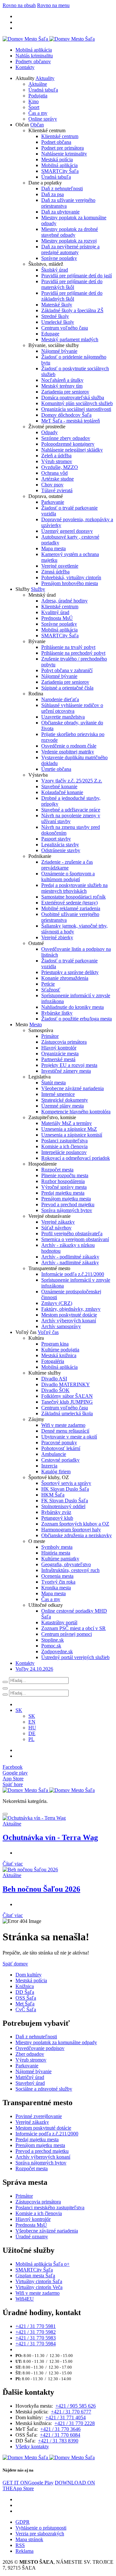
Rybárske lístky (57, 1013)
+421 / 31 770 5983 (36, 2338)
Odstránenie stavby (61, 850)
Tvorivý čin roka (58, 1582)
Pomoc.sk (51, 1646)
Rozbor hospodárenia (63, 1181)
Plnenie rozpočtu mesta (65, 1175)
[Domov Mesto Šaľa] (49, 1790)
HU (32, 1728)
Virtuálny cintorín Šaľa (39, 2281)
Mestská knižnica (59, 1355)
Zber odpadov (30, 2054)
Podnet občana (56, 142)
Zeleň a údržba (56, 456)
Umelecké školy (58, 322)
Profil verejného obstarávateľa (72, 1233)
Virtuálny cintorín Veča (39, 2287)
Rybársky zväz (56, 1512)
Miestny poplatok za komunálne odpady (56, 2042)
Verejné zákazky (58, 1222)
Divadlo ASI (54, 1379)
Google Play (28, 2483)
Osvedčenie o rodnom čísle (69, 746)
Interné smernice (58, 1094)
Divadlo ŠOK (55, 1390)
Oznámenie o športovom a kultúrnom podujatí (68, 876)
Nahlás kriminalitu (34, 56)
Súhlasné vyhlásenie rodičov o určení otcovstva (72, 708)
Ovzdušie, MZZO (60, 467)
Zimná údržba (55, 572)
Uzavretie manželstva (63, 717)
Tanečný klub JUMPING (67, 1402)
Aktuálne (38, 84)
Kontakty (25, 67)
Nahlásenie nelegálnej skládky (72, 450)
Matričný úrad (30, 2077)
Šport (34, 107)
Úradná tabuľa (43, 90)
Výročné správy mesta (64, 1187)
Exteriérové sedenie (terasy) (69, 903)
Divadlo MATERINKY (66, 1384)
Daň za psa (53, 194)
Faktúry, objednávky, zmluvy (71, 1309)
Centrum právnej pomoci (67, 1634)
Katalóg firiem (56, 1472)
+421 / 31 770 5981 (36, 2326)
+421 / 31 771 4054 (66, 2417)
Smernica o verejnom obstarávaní (75, 1239)
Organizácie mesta (60, 1054)
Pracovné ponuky (59, 1442)
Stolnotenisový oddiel (63, 1506)
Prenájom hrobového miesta (70, 583)
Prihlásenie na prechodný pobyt (73, 653)
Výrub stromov (57, 461)
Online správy (43, 119)
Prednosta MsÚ (57, 618)
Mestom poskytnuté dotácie (69, 1315)
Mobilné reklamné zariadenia (71, 908)
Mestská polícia (57, 159)
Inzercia (49, 1466)
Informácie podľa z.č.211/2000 (73, 1274)
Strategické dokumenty (65, 1100)
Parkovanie (53, 502)
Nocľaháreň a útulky (62, 380)
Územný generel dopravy (67, 531)
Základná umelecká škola (67, 1413)
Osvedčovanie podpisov (40, 2048)
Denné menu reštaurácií (65, 1431)
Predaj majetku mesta (63, 1193)
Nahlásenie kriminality (64, 154)
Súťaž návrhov (56, 1228)
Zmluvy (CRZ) (57, 1303)
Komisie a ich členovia (64, 1146)
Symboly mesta (57, 1547)
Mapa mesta (53, 548)
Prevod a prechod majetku (68, 1204)
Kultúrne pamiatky (60, 1559)
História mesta (56, 1553)
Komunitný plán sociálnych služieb (77, 403)
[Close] (5, 1814)
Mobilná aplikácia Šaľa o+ (43, 2264)
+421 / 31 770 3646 (60, 2429)
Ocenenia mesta (57, 1576)
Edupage (50, 334)
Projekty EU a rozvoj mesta (69, 1065)
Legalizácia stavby (60, 845)
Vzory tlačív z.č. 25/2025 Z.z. (72, 781)
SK (32, 1716)
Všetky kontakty (32, 2447)
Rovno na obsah (19, 5)
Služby (38, 589)
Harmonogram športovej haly (71, 1530)
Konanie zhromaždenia (65, 978)
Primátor (50, 1036)
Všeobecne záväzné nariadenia (72, 1088)
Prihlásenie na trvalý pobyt (68, 647)
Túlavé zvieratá (57, 490)
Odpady (49, 432)
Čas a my (38, 113)
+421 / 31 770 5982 (36, 2332)
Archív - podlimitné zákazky (70, 1257)
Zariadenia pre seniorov (65, 392)
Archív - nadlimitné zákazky (70, 1263)
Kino (34, 101)
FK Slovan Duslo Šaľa (65, 1501)
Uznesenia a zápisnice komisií (72, 1135)
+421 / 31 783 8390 (58, 2441)
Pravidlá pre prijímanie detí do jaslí (77, 276)
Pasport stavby (56, 839)
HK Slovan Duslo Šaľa (65, 1489)
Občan (37, 125)
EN (32, 1722)
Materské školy (57, 305)
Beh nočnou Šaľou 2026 (41, 1889)
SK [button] (19, 1710)
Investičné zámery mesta (66, 1071)
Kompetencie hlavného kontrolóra (76, 1112)
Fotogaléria (53, 1361)
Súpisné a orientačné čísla (67, 688)
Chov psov (52, 485)
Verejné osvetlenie (60, 566)
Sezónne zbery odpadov (66, 438)
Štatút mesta (53, 1083)
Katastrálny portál (59, 1622)
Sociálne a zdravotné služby (44, 2089)
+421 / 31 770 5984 (36, 2344)
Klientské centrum (60, 136)
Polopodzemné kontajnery (68, 444)
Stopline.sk (53, 1640)
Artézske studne (58, 479)
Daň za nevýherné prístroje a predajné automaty (70, 249)
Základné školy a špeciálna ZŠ (72, 310)
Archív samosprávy (61, 1326)
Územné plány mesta (63, 1106)
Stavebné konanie (59, 786)
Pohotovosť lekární (61, 1448)
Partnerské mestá (58, 1059)
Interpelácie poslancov (64, 1152)
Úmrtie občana (56, 769)
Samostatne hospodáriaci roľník (73, 897)
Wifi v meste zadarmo (63, 1425)
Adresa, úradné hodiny (64, 601)
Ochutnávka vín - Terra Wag (50, 1837)
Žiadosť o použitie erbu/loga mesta (77, 1019)
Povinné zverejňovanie (39, 2116)
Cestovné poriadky (60, 1460)
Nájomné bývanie (59, 351)
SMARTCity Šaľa (60, 171)
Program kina (55, 1344)
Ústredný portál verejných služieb (75, 1657)
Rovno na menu (53, 5)
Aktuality (45, 78)
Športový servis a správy (66, 1483)
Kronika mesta (56, 1588)
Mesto (36, 1024)
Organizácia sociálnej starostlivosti (76, 409)
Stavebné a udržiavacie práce (71, 810)
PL (31, 1739)
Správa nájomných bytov (67, 1210)
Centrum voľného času (65, 328)
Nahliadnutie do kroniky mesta (72, 1007)
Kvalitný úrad (55, 612)
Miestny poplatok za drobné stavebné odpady (70, 232)
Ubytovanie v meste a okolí (69, 1437)
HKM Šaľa (53, 1495)
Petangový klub (57, 1518)
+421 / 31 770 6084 (60, 2435)
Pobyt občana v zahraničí (67, 670)
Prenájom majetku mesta (66, 1199)
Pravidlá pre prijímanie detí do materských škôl (72, 284)
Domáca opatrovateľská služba (73, 398)
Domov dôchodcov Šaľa (66, 415)
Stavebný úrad (30, 2083)
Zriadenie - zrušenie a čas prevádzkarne (67, 865)
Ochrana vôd (54, 473)
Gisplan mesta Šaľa (35, 2276)
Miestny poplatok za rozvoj (69, 241)
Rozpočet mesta (57, 1170)
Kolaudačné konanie (62, 792)
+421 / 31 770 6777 (71, 2412)
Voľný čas (48, 1332)
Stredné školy (55, 316)
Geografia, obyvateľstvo (66, 1564)
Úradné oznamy (32, 2237)
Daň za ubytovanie (60, 212)
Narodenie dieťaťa (60, 699)
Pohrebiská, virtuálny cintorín (71, 577)
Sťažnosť (51, 990)
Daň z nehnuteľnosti (62, 189)
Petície (48, 984)
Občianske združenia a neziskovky (77, 1535)
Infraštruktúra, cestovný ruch (70, 1570)
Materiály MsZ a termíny (67, 1123)
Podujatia (38, 96)
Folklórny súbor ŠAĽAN (67, 1396)
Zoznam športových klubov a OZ (75, 1524)
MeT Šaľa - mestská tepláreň (71, 421)
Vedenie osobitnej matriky (68, 752)
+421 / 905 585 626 (76, 2406)
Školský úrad (55, 270)
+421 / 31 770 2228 (75, 2423)
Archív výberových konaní (69, 1321)
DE (32, 1733)
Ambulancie (54, 1454)
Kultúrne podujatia (60, 1350)
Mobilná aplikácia (34, 50)
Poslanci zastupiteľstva (64, 1141)
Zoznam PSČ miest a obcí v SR (73, 1628)
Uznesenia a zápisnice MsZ (69, 1129)
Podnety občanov (33, 61)
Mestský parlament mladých (70, 339)
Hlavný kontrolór (59, 1048)
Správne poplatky (59, 258)
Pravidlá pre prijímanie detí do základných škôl (72, 296)
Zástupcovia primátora (64, 1042)
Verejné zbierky (57, 937)
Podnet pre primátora (63, 148)
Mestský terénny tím (62, 386)
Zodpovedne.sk (57, 1651)
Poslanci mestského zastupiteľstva (50, 2208)
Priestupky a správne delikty (70, 972)
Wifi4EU (25, 2299)
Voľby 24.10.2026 (34, 1669)
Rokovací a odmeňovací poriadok (76, 1158)
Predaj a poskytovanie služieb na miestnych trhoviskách (74, 888)
